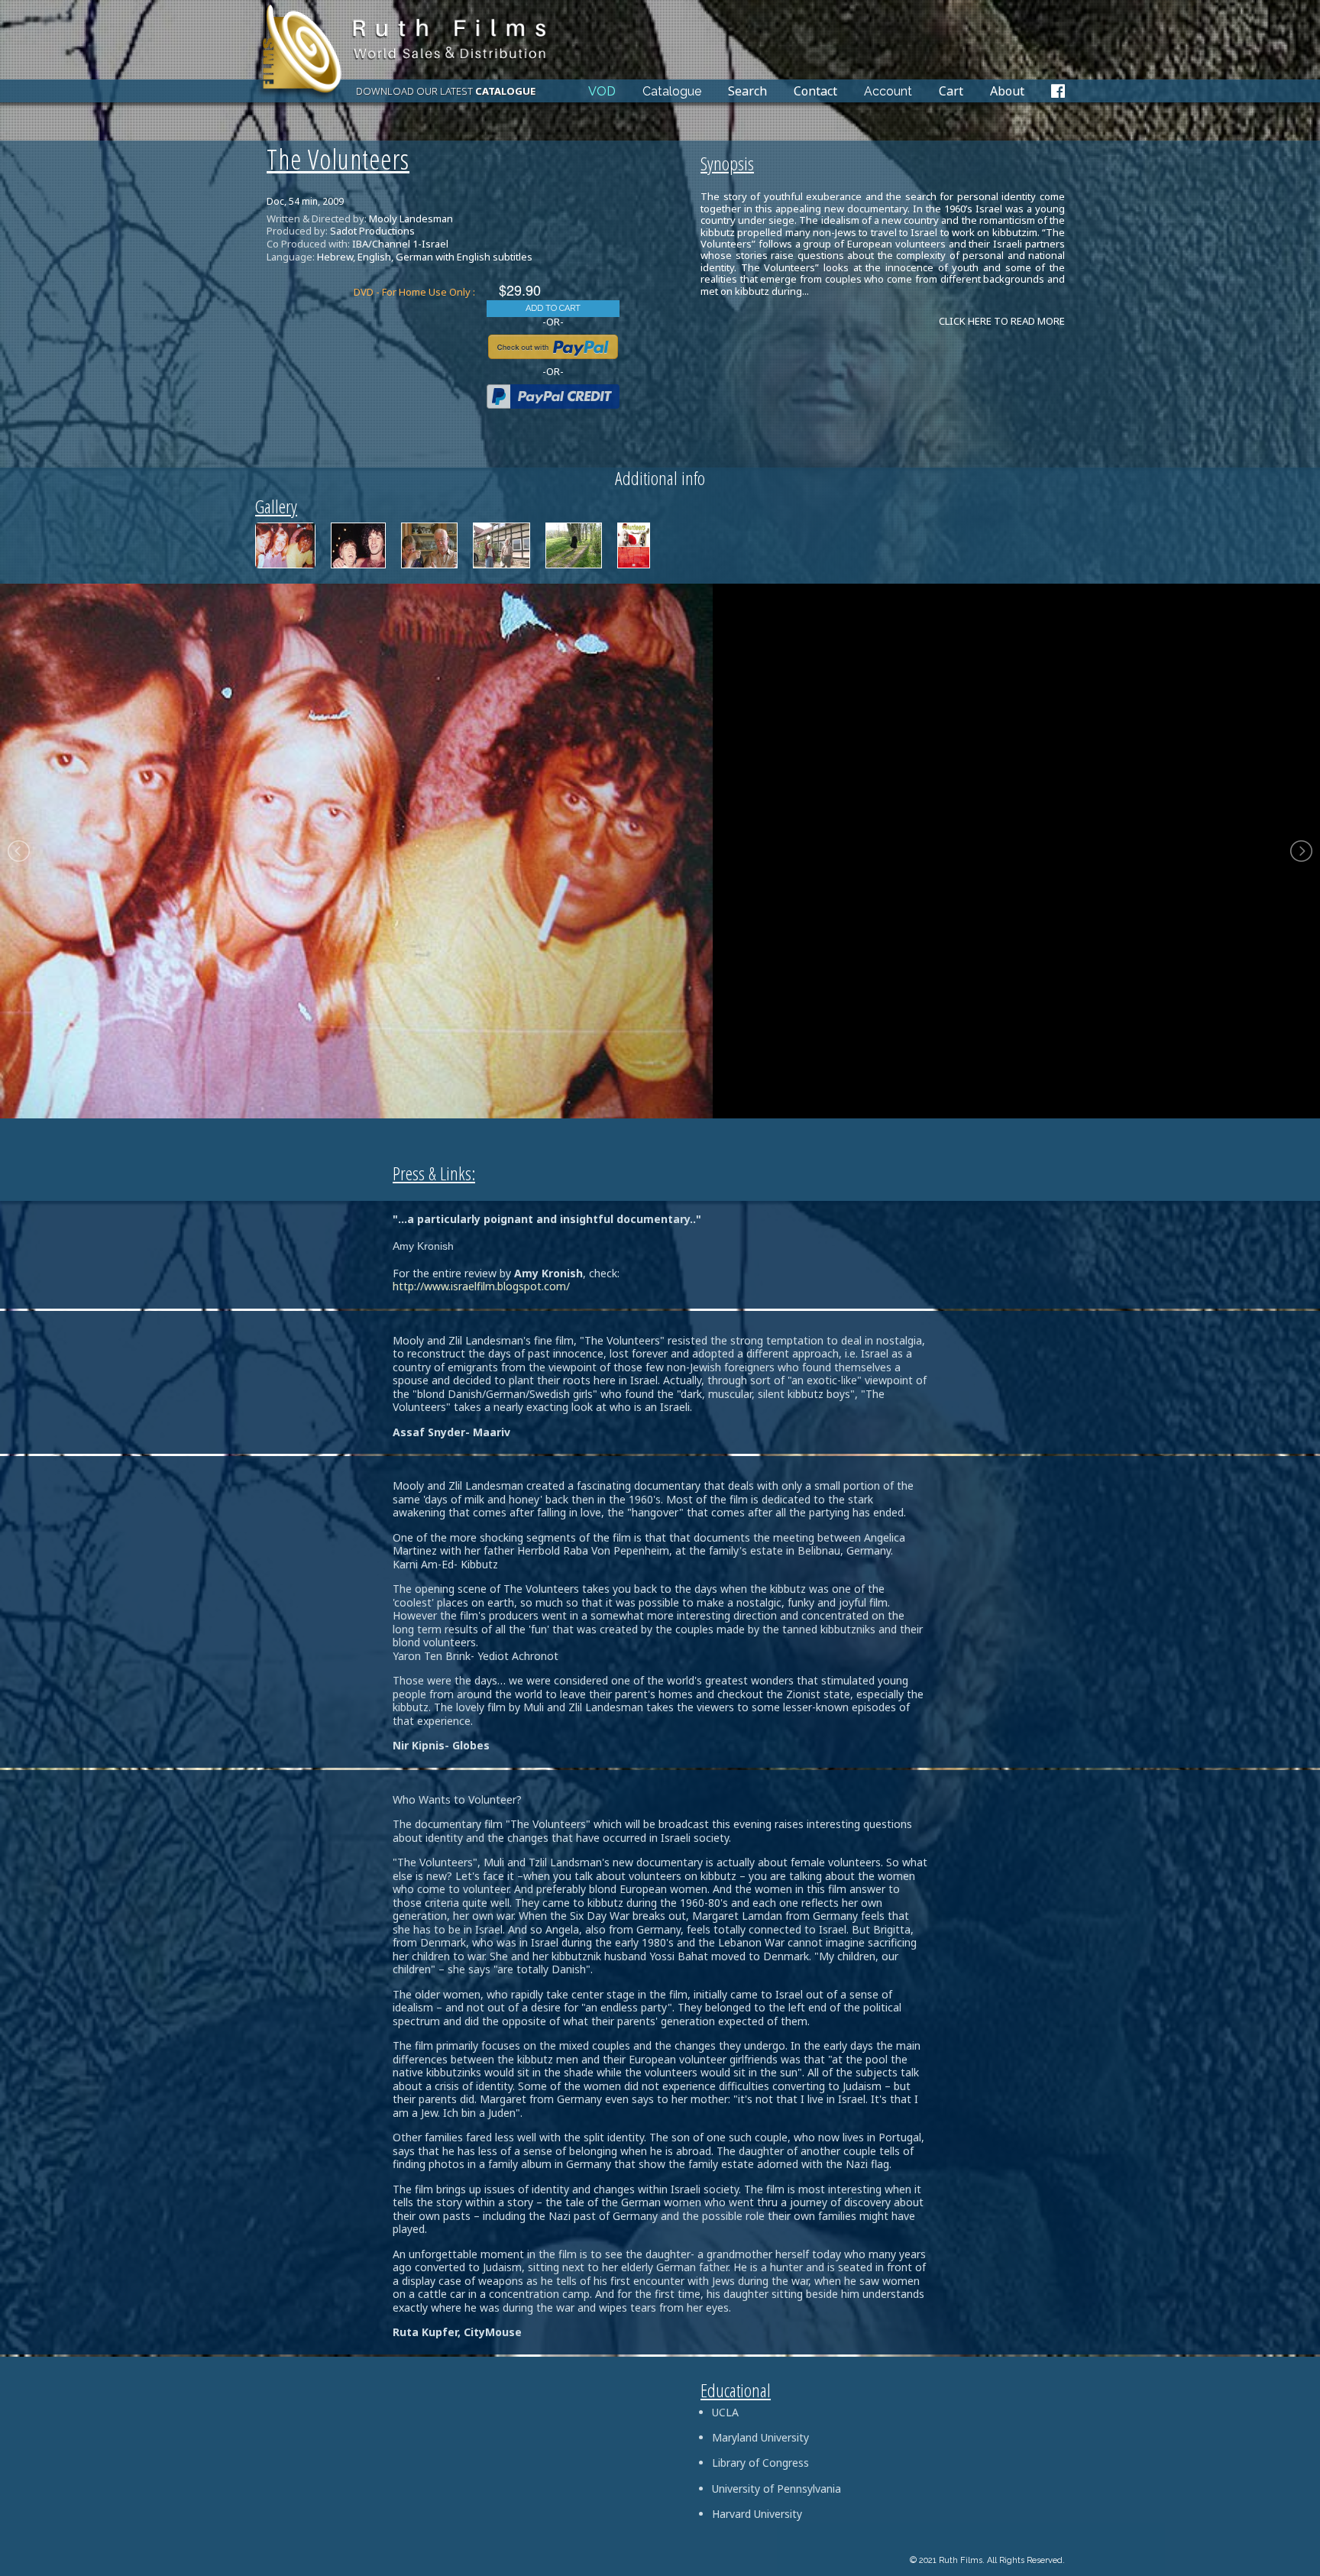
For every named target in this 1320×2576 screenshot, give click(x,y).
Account (888, 92)
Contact (815, 91)
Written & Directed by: (317, 219)
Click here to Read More (1002, 321)
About (1007, 91)
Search (747, 91)
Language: (291, 257)
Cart (951, 91)
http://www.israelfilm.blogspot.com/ (481, 1286)
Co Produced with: (308, 244)
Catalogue (672, 92)
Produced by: (297, 231)
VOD (602, 92)
